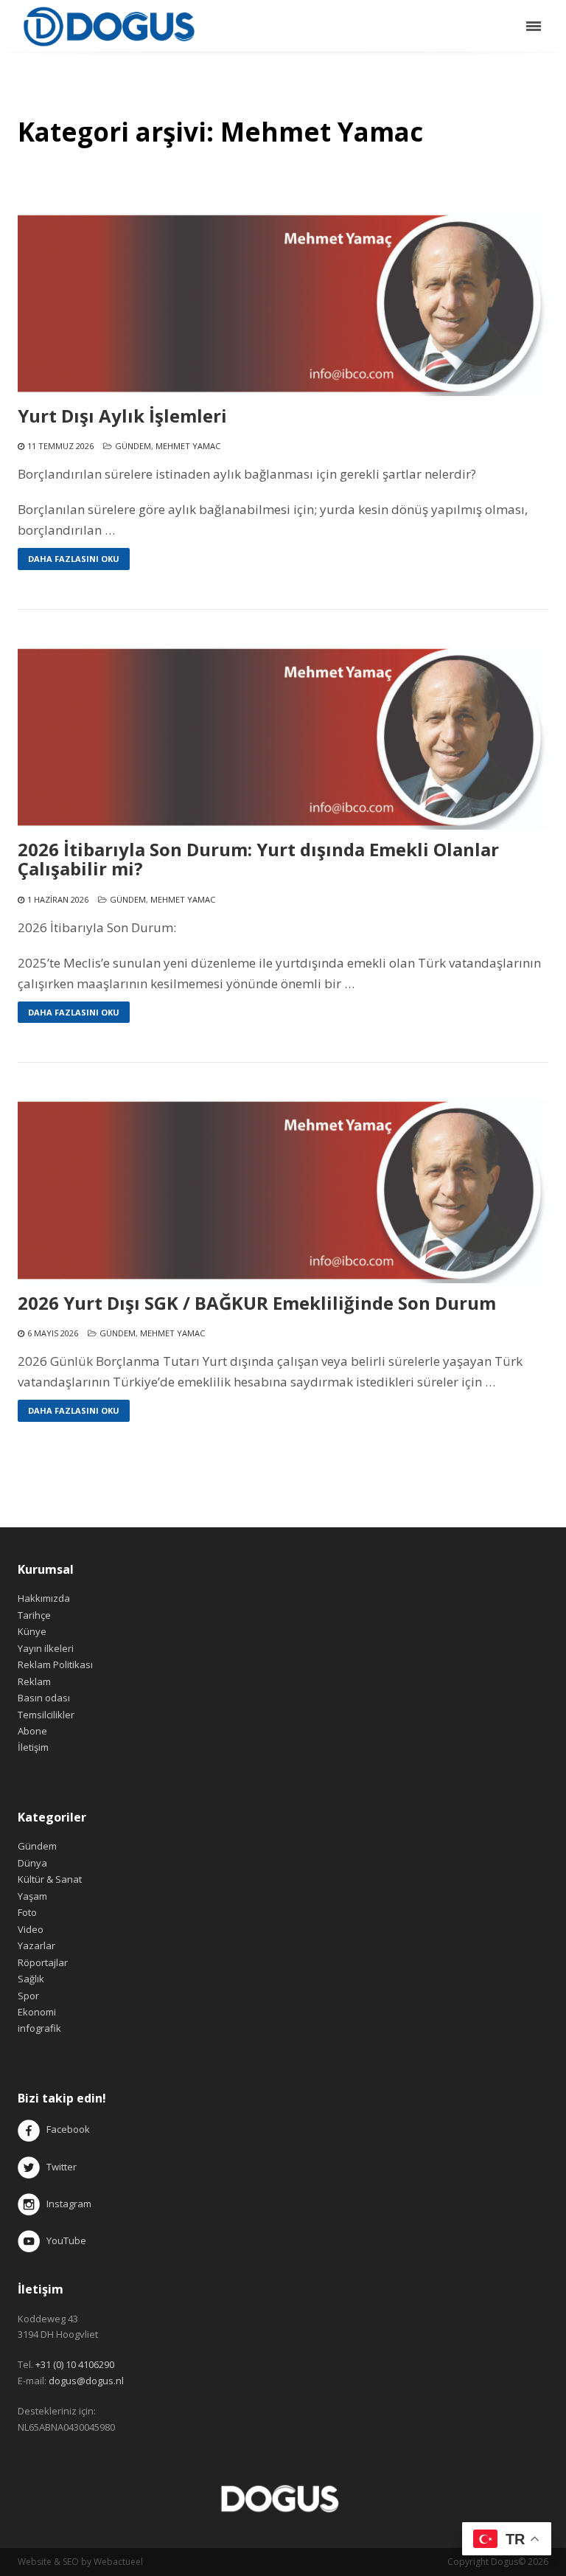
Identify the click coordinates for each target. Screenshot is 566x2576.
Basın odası (44, 1698)
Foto (27, 1912)
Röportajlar (43, 1962)
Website (35, 2562)
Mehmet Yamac (188, 446)
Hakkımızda (44, 1598)
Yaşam (32, 1896)
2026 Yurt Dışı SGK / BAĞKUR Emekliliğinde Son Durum (257, 1303)
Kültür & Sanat (50, 1879)
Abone (32, 1731)
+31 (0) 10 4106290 (75, 2364)
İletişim (33, 1747)
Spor (28, 1996)
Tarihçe (34, 1615)
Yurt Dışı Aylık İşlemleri (122, 416)
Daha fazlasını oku (74, 559)
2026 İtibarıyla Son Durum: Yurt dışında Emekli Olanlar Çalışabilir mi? (258, 860)
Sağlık (31, 1979)
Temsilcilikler (46, 1715)
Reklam (34, 1681)
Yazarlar (36, 1945)
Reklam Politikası (55, 1664)
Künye (32, 1631)
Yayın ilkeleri (46, 1648)
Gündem (133, 446)
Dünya (32, 1863)
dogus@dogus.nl (86, 2381)
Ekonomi (37, 2012)
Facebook (68, 2130)
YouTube (63, 2240)
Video (31, 1929)
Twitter (58, 2167)
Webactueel (118, 2562)
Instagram (67, 2204)
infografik (39, 2028)
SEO (71, 2562)
